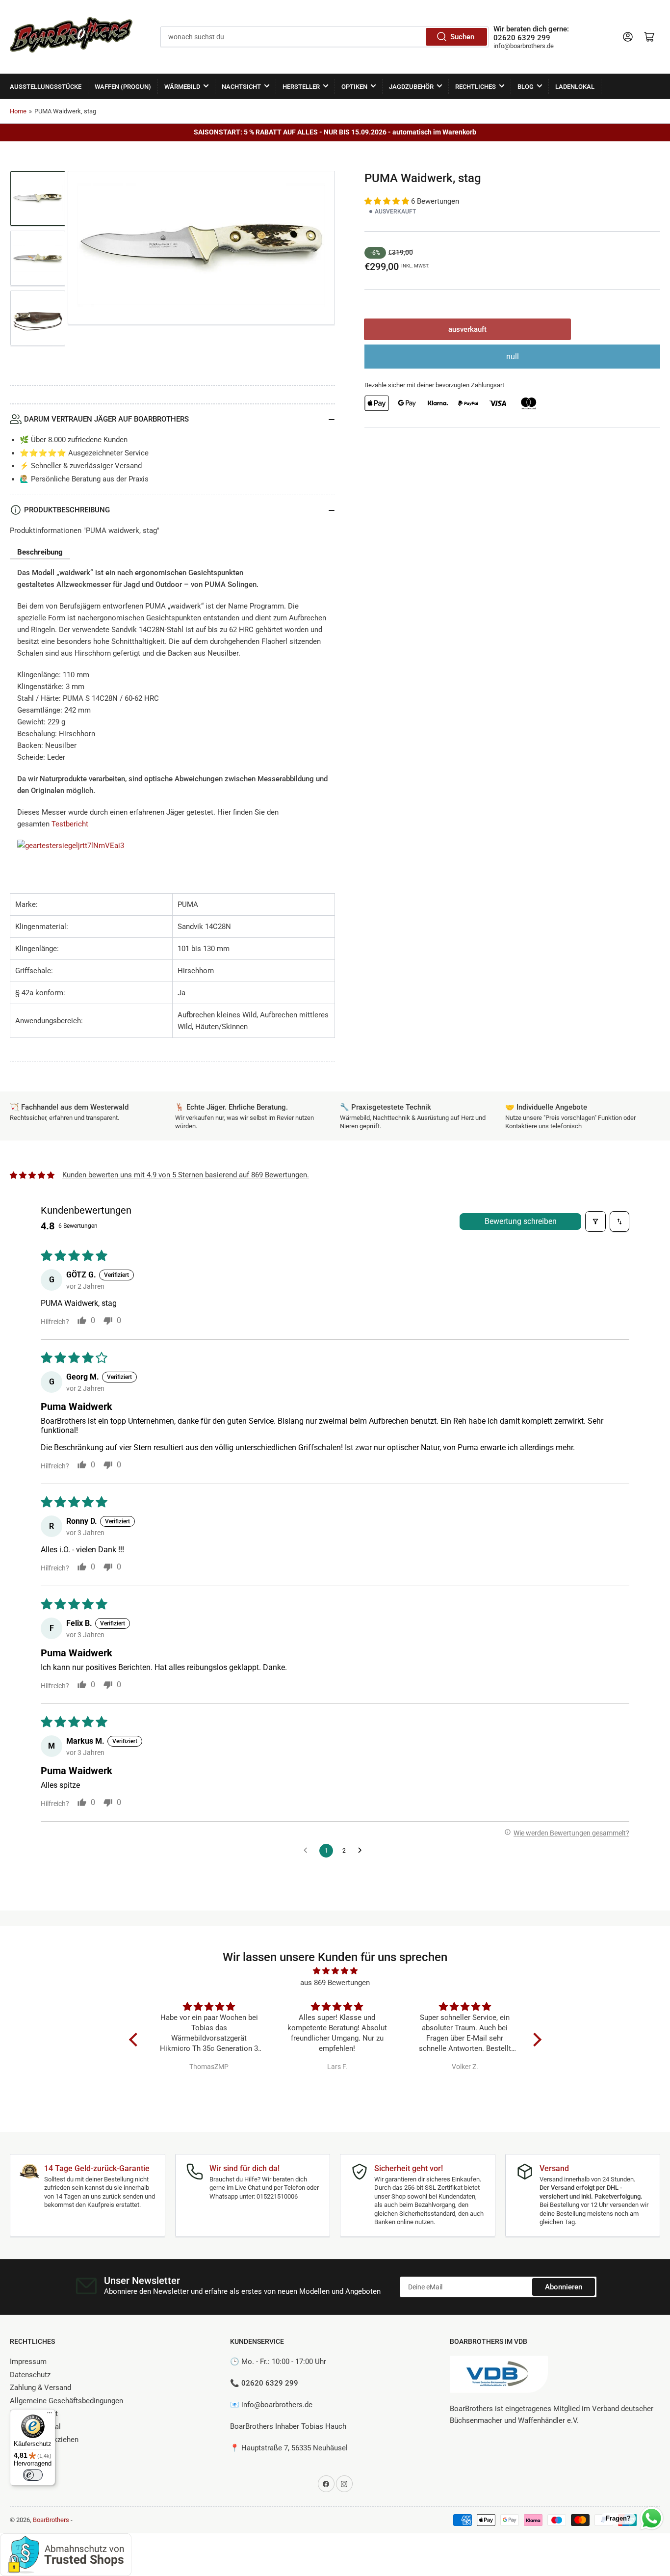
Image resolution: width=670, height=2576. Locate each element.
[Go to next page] (362, 1851)
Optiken (354, 87)
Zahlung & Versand (40, 2388)
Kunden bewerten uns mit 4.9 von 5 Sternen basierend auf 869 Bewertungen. (186, 1175)
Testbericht (70, 824)
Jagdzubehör (411, 87)
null (513, 357)
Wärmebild (182, 87)
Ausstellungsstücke (46, 87)
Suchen (462, 37)
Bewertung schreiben (521, 1221)
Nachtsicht (241, 87)
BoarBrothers (51, 2520)
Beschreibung (40, 552)
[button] (388, 201)
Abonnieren (564, 2287)
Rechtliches (476, 87)
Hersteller (301, 87)
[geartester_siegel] (71, 850)
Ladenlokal (575, 87)
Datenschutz (30, 2375)
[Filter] (595, 1222)
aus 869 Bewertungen (335, 1983)
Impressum (28, 2362)
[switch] (33, 2475)
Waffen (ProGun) (123, 87)
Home (18, 111)
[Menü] (50, 2415)
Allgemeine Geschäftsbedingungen (66, 2401)
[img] (335, 1971)
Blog (526, 87)
